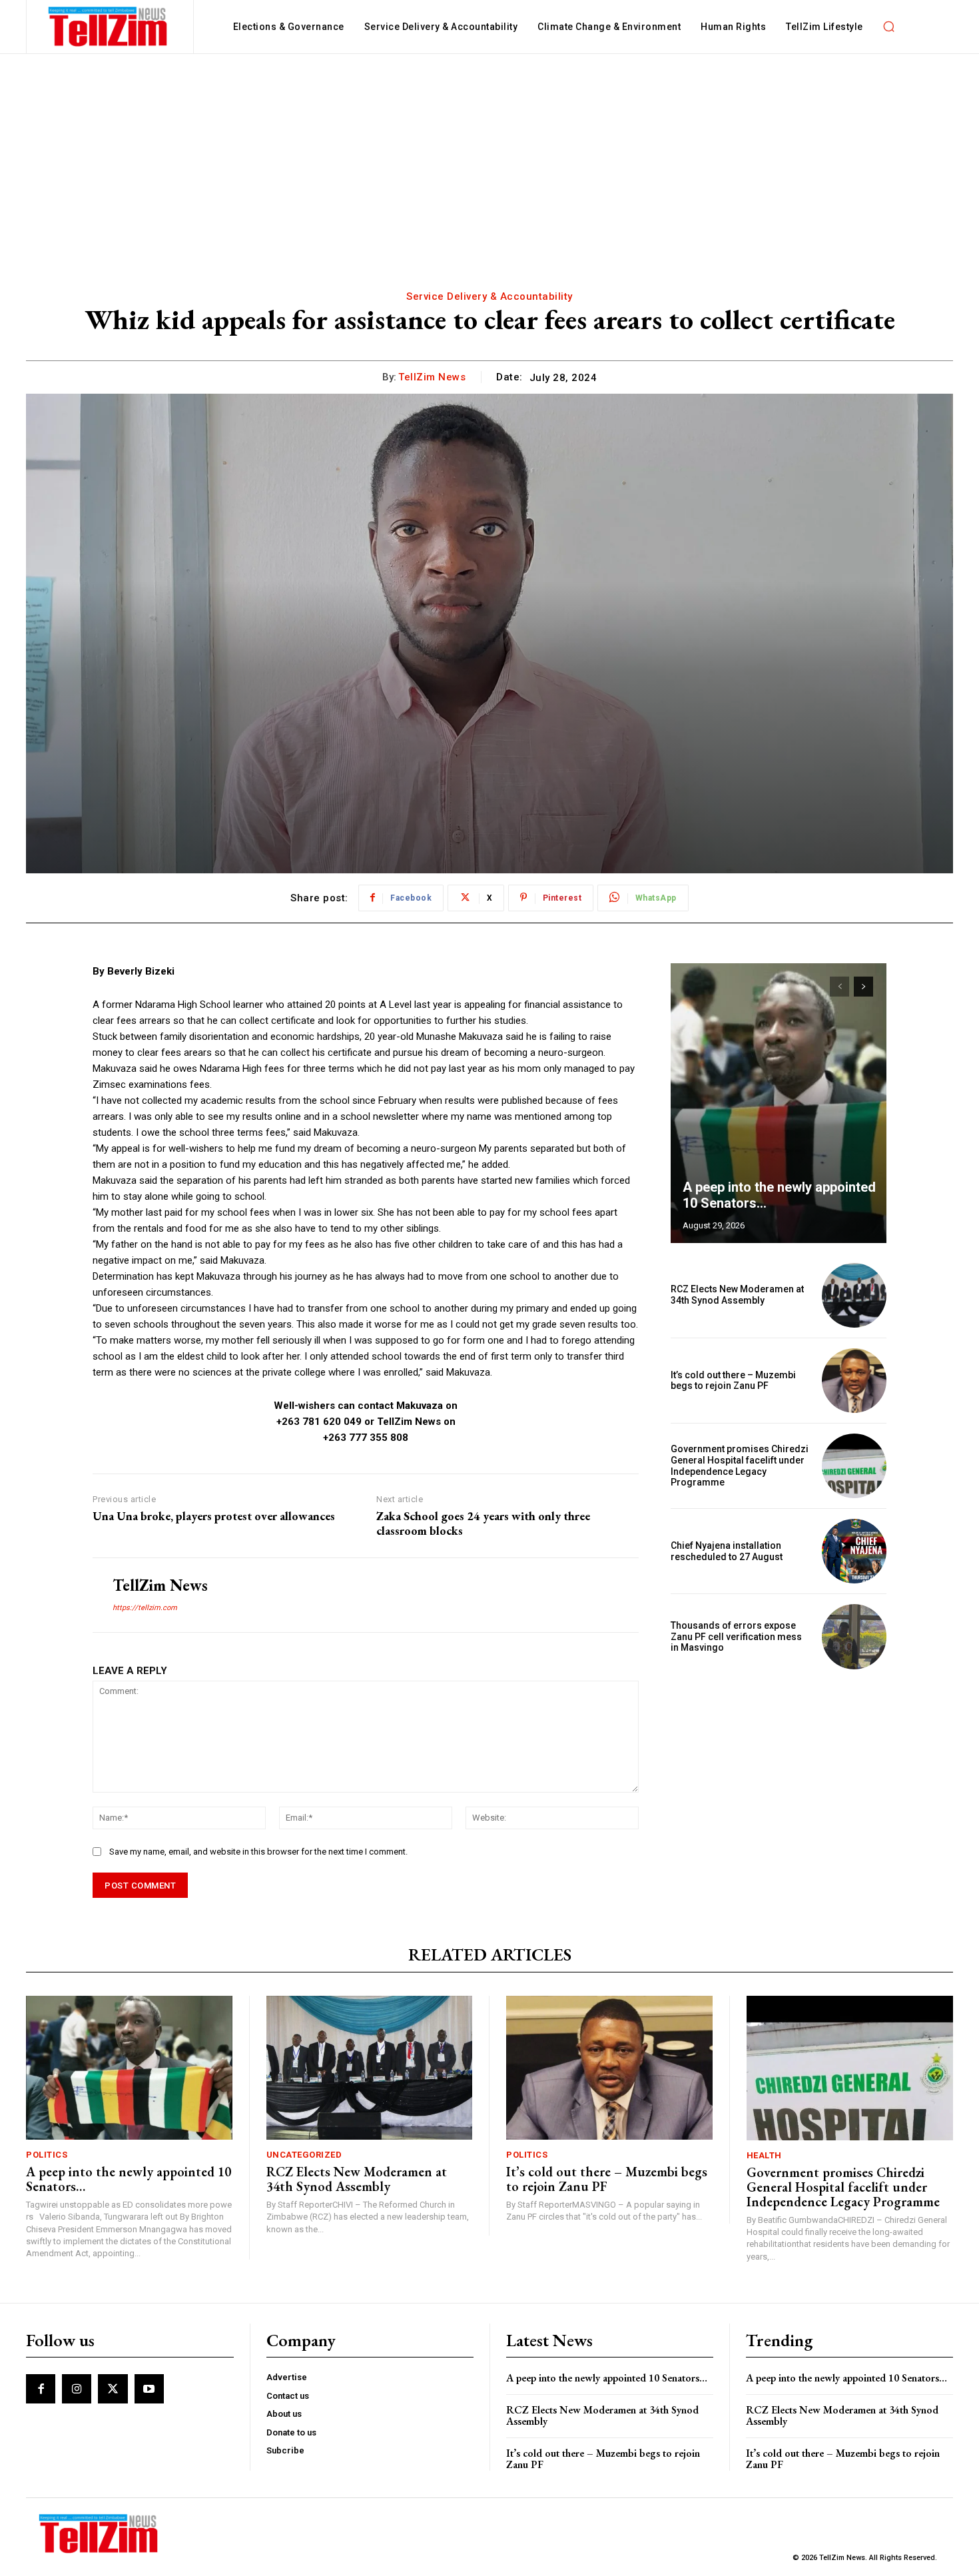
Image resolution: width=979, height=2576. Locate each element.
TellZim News (432, 377)
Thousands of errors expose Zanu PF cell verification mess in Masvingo (736, 1637)
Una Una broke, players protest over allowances (214, 1516)
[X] (113, 2389)
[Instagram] (77, 2389)
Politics (47, 2155)
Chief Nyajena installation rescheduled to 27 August (727, 1551)
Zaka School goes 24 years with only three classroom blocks (483, 1523)
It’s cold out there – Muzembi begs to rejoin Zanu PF (733, 1381)
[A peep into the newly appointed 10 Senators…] (779, 1103)
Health (764, 2155)
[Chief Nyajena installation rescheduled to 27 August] (854, 1551)
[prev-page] (839, 987)
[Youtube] (149, 2389)
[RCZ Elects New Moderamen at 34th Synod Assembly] (854, 1295)
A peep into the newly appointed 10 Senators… (129, 2179)
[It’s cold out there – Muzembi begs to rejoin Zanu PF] (854, 1381)
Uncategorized (304, 2155)
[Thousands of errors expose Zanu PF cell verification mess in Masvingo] (854, 1636)
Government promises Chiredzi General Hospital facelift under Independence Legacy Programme (740, 1466)
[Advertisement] (489, 154)
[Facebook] (41, 2389)
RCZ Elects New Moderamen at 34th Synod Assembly (737, 1295)
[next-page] (863, 987)
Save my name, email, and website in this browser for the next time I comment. (258, 1852)
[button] (889, 27)
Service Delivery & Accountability (489, 296)
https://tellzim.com (145, 1608)
